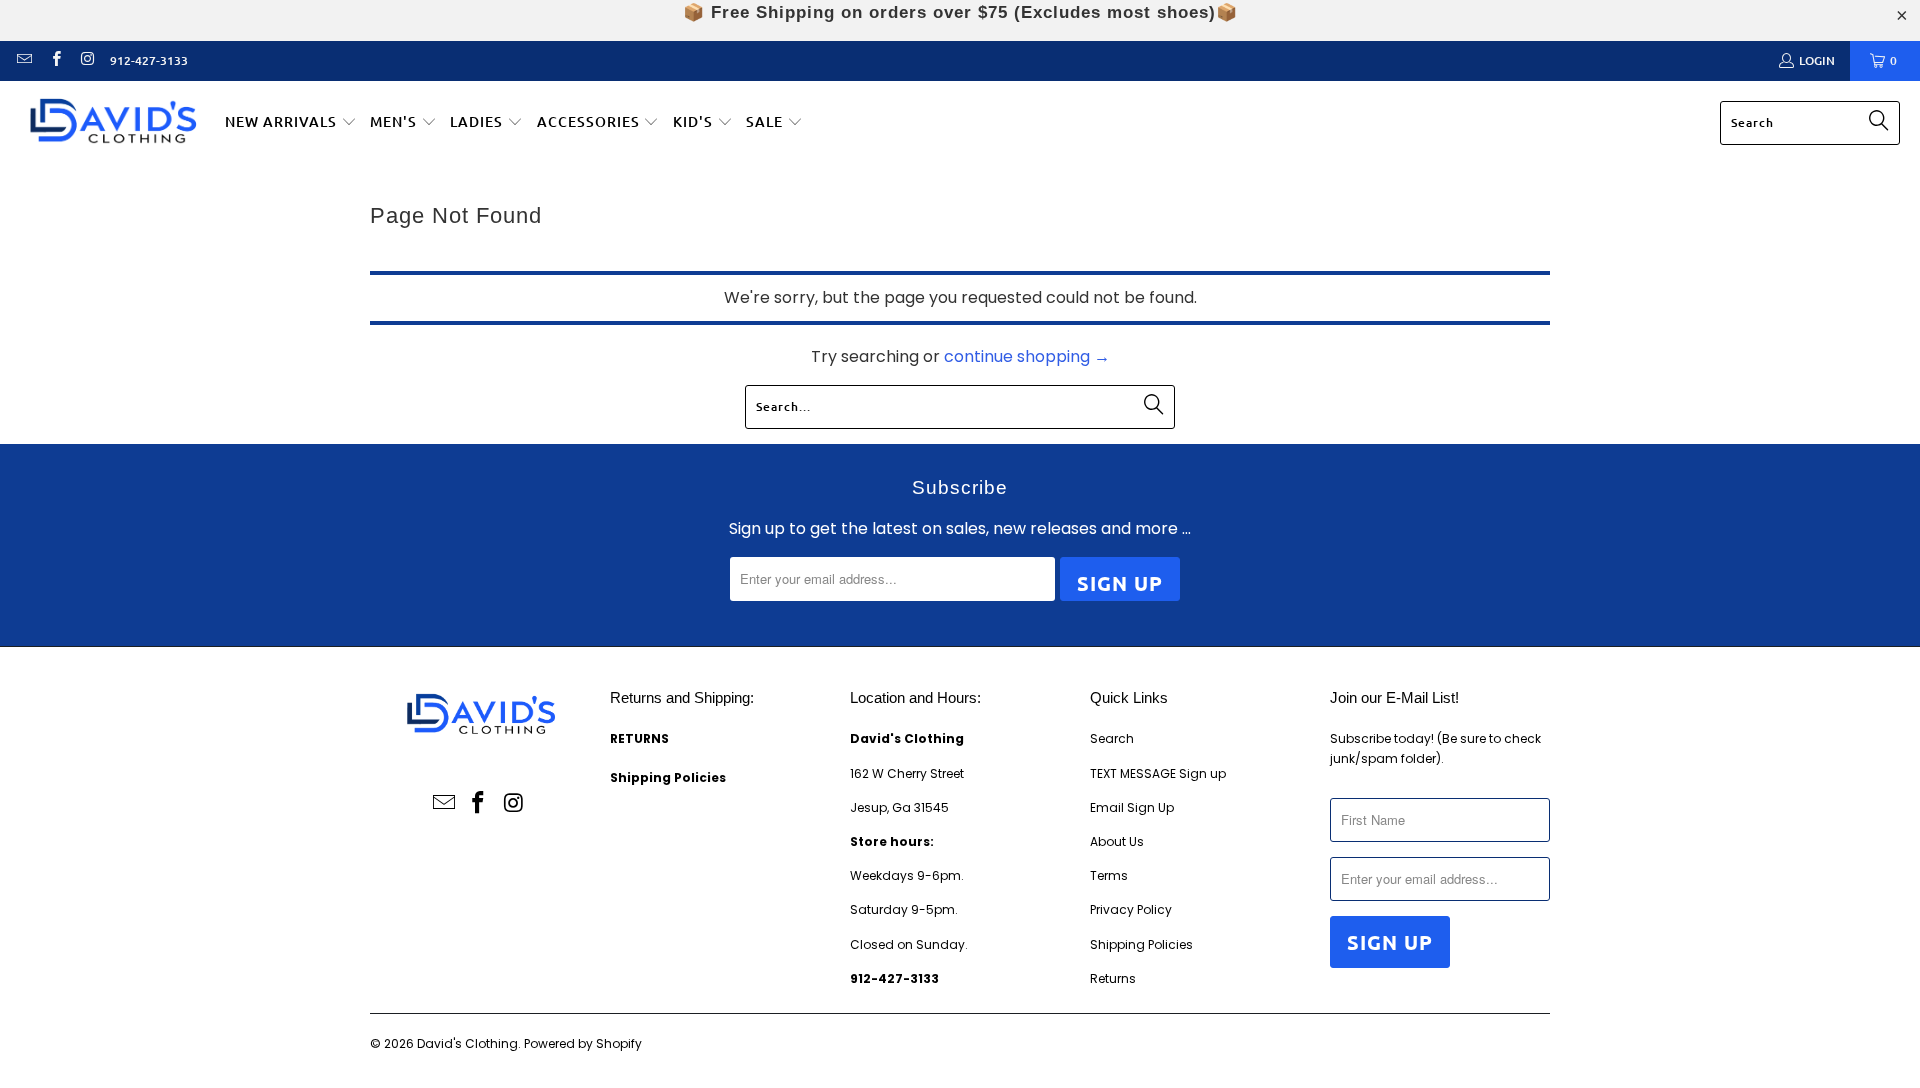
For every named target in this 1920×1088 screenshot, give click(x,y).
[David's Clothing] (112, 123)
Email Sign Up (1132, 807)
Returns (1113, 978)
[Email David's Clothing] (23, 60)
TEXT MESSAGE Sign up (1158, 773)
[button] (291, 123)
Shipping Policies (1141, 944)
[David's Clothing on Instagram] (86, 60)
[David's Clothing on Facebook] (54, 60)
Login (1817, 60)
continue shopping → (1027, 356)
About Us (1117, 841)
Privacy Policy (1131, 909)
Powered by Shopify (583, 1043)
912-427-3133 (149, 60)
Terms (1109, 875)
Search (1112, 738)
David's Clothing (467, 1043)
